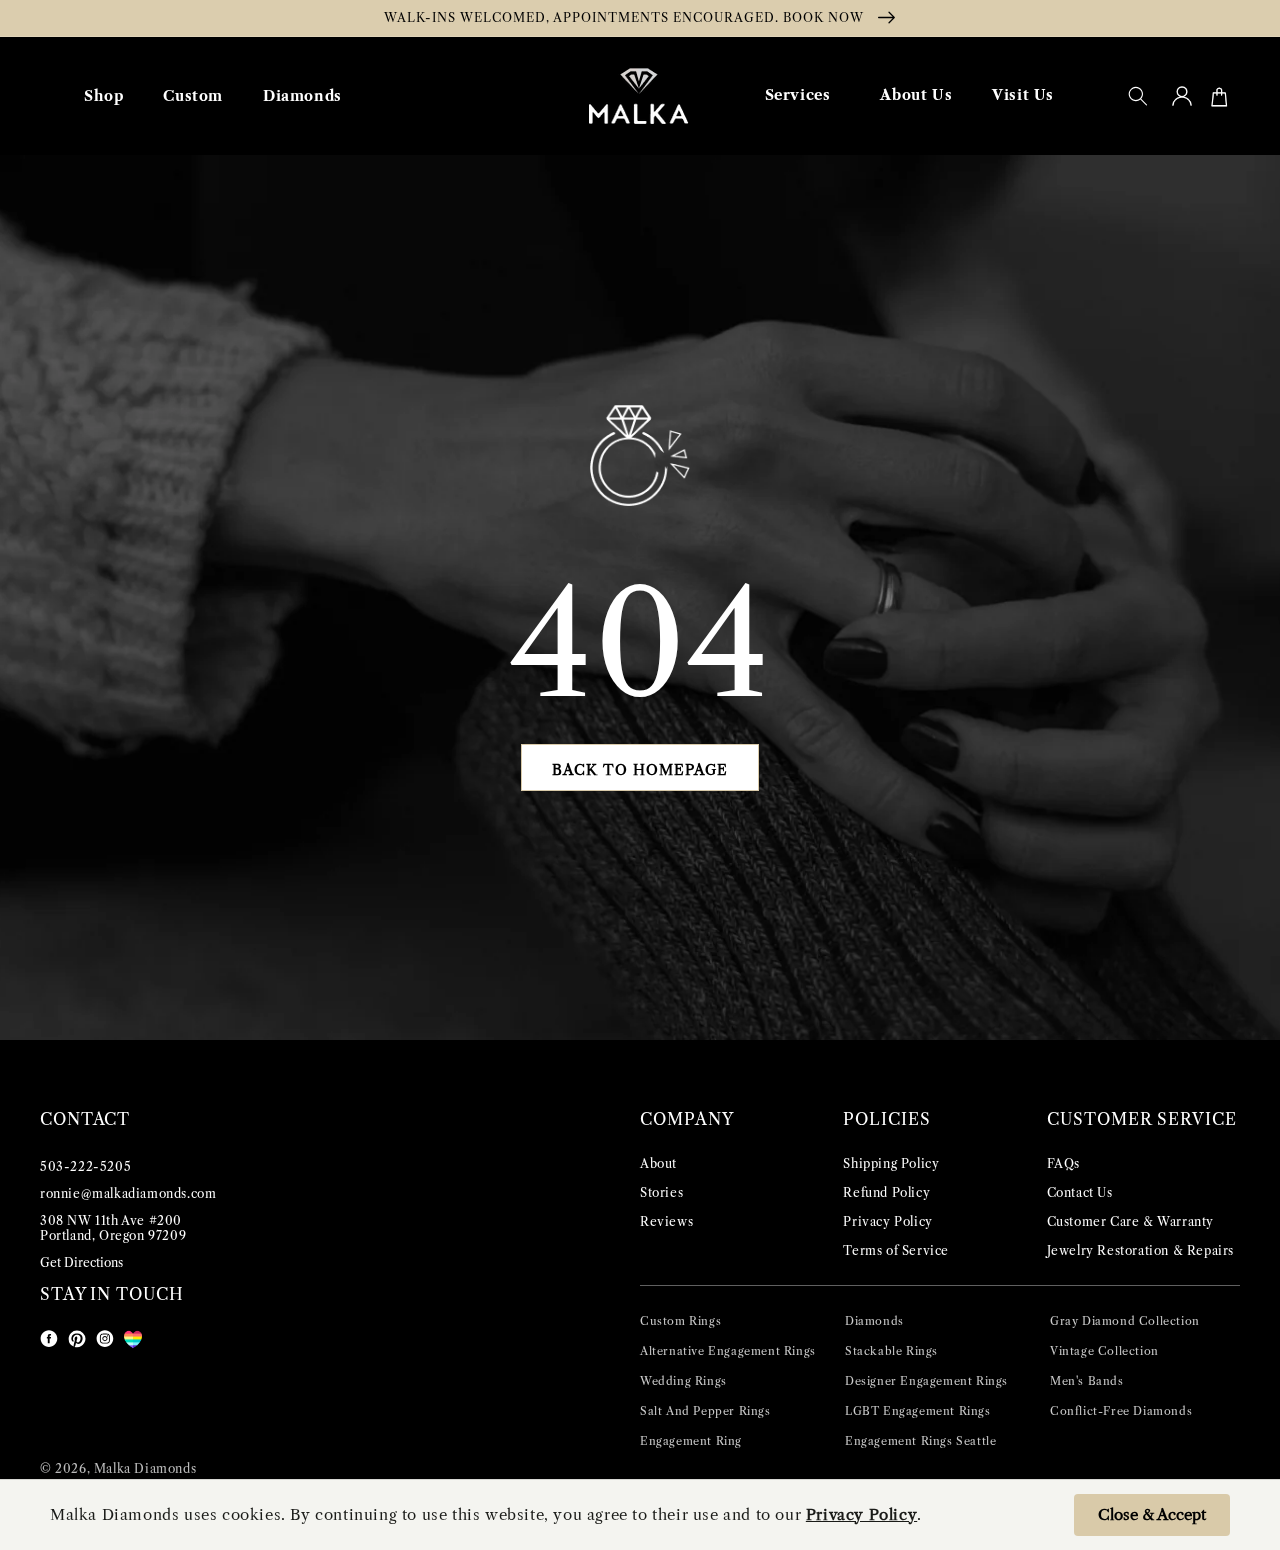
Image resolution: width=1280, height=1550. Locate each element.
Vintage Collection (1104, 1351)
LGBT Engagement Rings (918, 1411)
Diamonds (874, 1321)
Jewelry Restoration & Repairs (1140, 1250)
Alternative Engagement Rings (728, 1351)
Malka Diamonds (145, 1468)
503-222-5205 (85, 1166)
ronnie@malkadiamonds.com (128, 1193)
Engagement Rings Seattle (920, 1441)
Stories (661, 1192)
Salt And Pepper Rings (705, 1411)
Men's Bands (1087, 1381)
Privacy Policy (887, 1221)
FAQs (1063, 1163)
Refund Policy (886, 1192)
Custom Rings (680, 1321)
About (658, 1163)
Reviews (666, 1221)
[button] (1138, 96)
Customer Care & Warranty (1130, 1221)
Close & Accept (1152, 1514)
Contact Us (1080, 1192)
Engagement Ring (691, 1441)
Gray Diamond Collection (1125, 1321)
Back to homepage (640, 770)
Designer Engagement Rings (926, 1381)
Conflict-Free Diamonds (1121, 1411)
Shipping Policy (891, 1163)
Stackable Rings (891, 1351)
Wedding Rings (683, 1381)
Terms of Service (896, 1250)
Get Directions (81, 1262)
